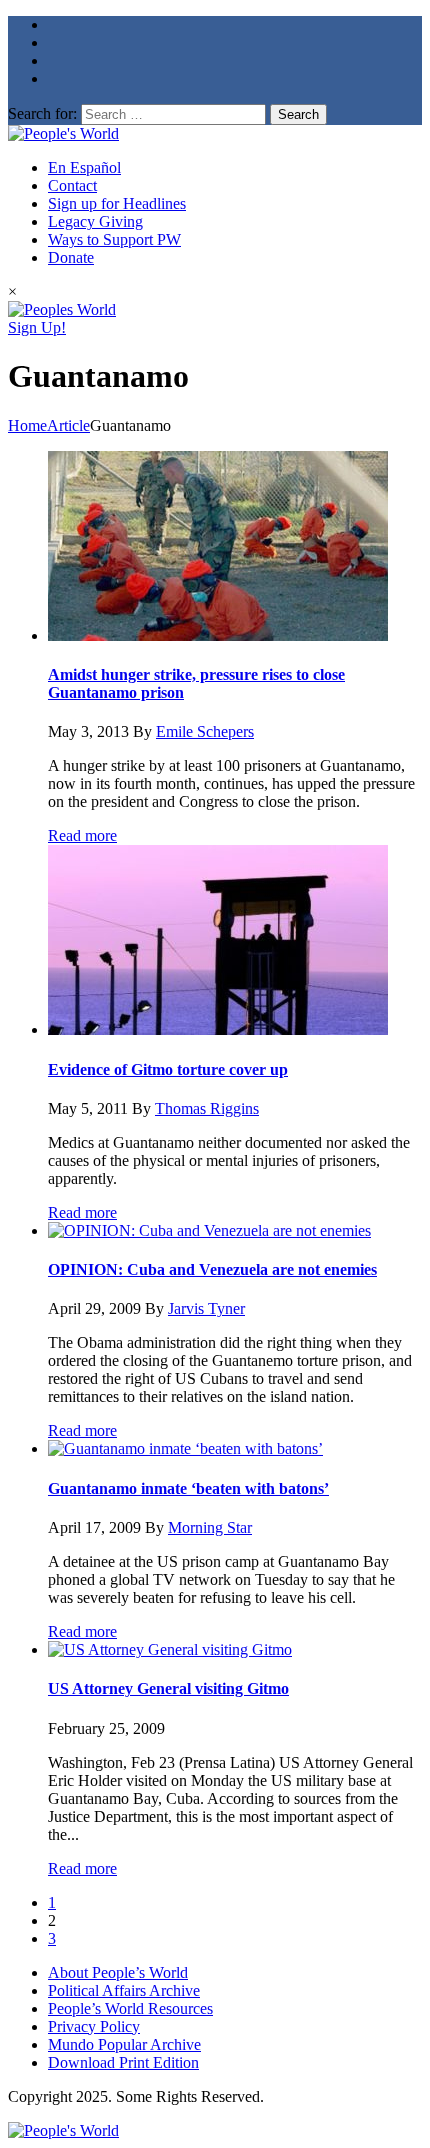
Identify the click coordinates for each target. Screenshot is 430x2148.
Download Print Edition (123, 2062)
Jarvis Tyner (206, 1308)
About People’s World (118, 1972)
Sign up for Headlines (117, 203)
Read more (82, 835)
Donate (71, 257)
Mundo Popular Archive (124, 2044)
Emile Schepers (205, 731)
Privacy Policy (94, 2026)
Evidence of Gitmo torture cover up (168, 1069)
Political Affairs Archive (124, 1990)
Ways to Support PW (114, 239)
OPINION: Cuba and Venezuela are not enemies (212, 1269)
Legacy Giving (95, 221)
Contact (72, 185)
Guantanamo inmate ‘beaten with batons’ (188, 1488)
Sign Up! (37, 327)
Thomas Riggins (207, 1108)
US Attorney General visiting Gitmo (168, 1688)
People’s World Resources (130, 2008)
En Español (84, 167)
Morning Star (210, 1527)
